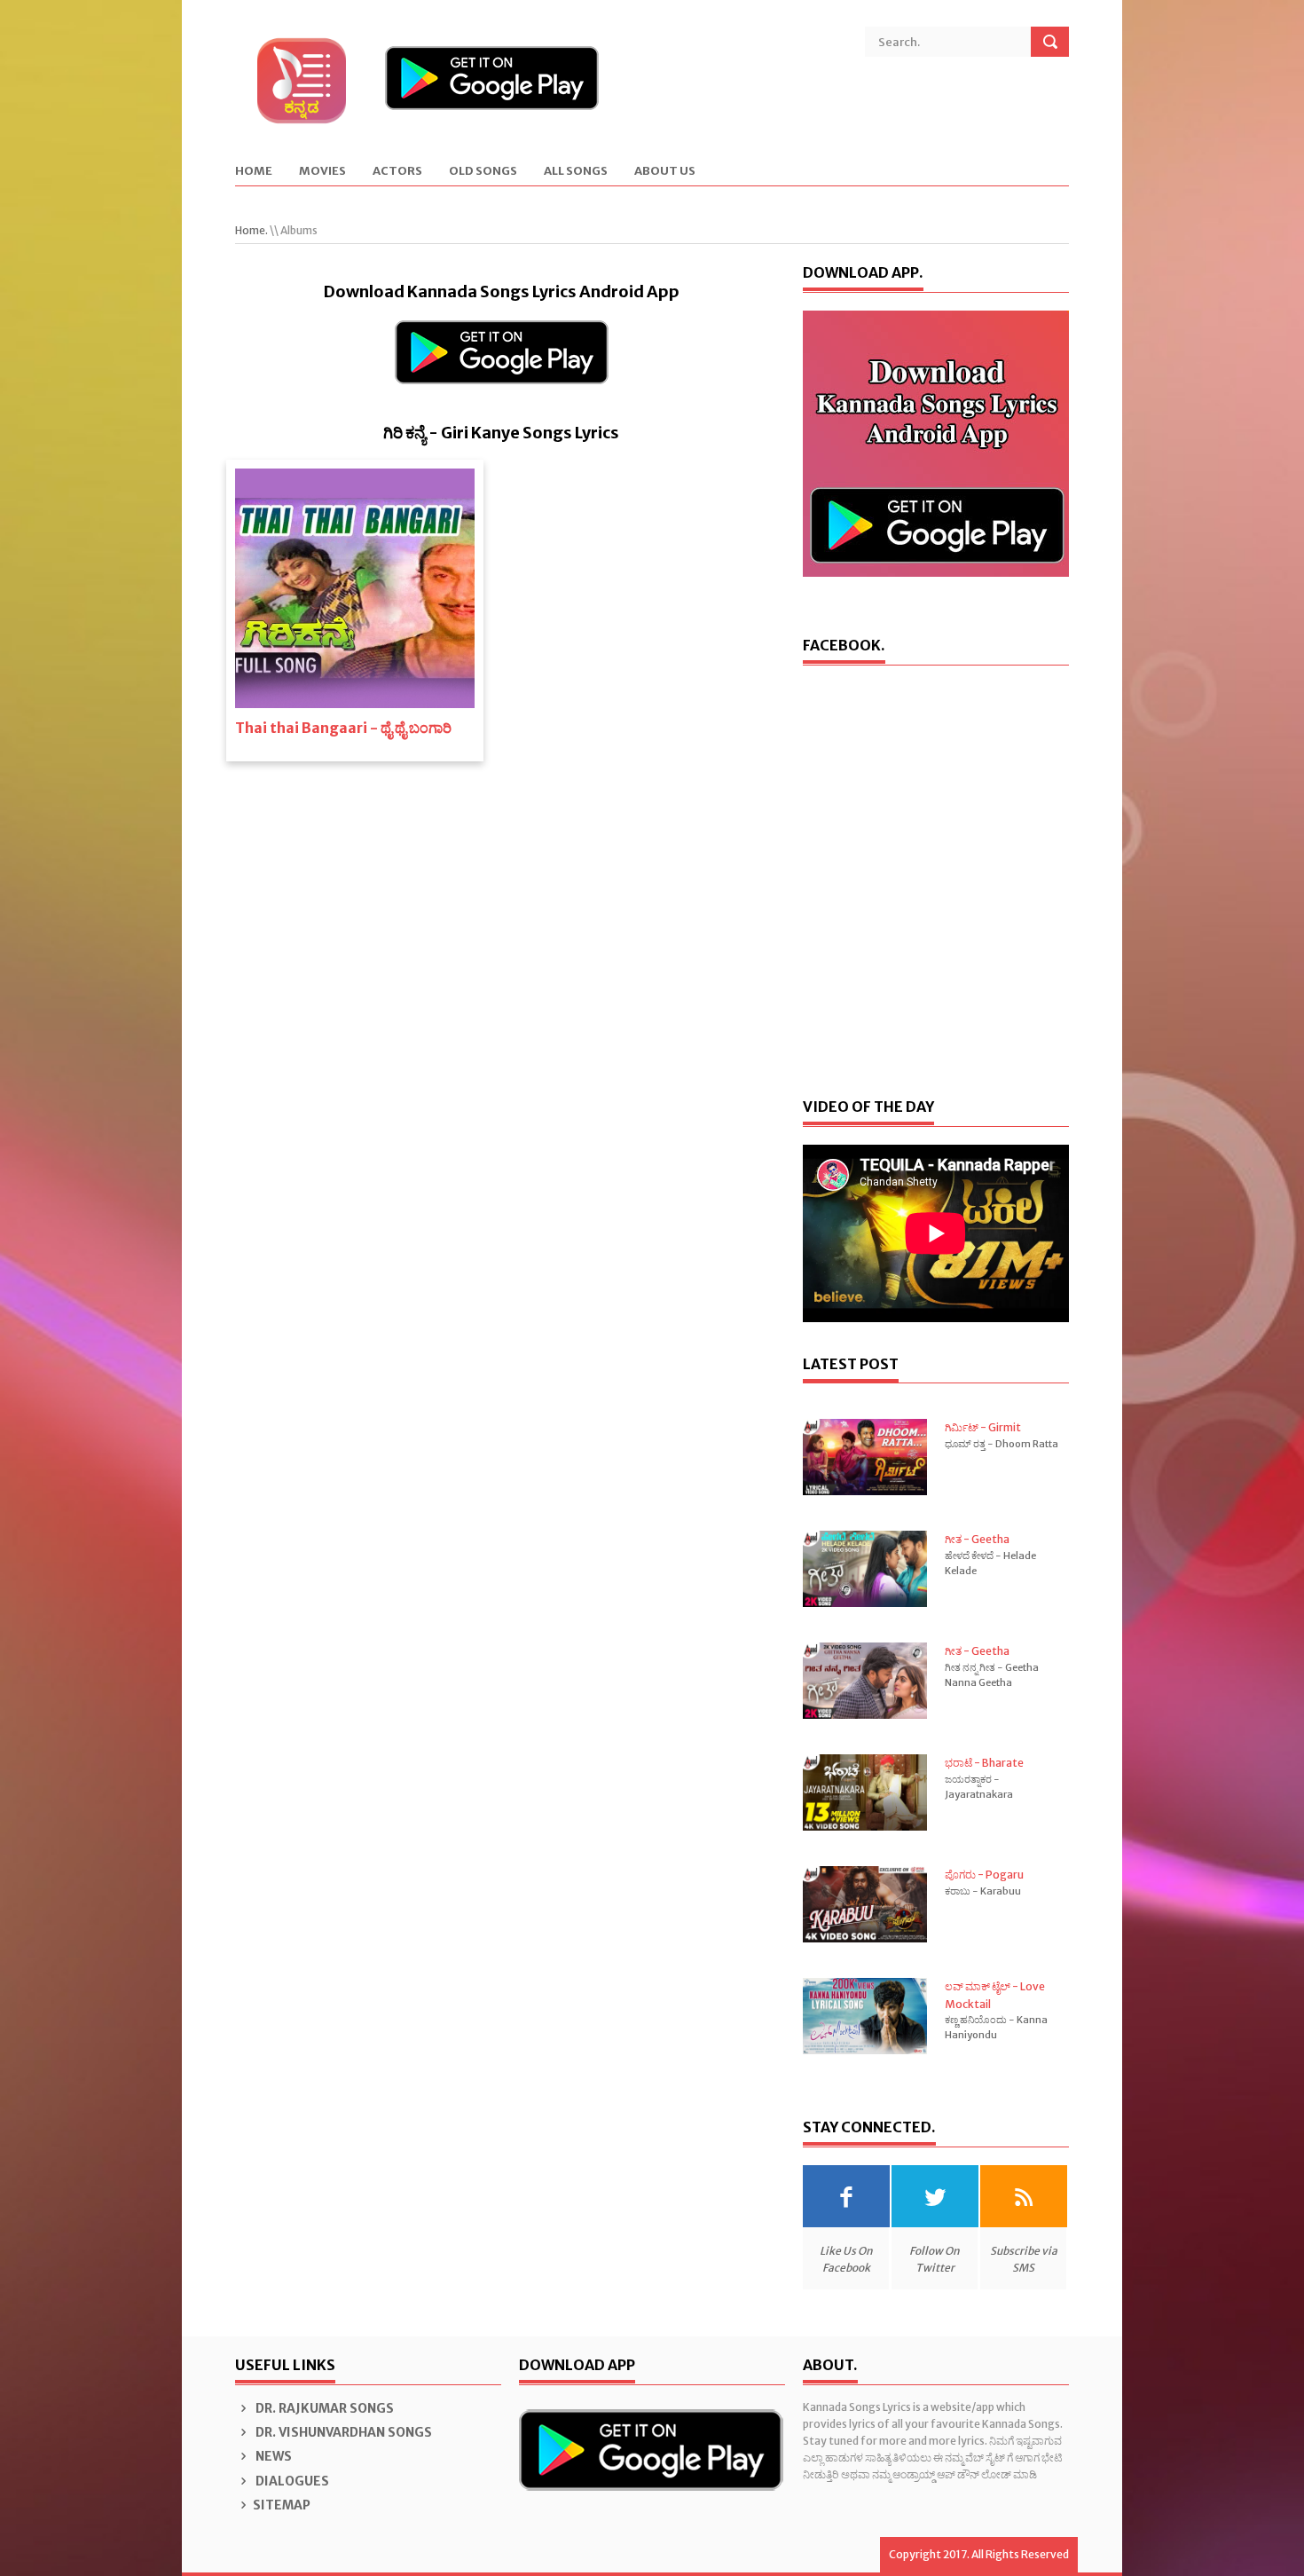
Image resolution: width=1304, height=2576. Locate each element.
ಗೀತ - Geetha (977, 1539)
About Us (665, 172)
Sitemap (282, 2505)
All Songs (576, 172)
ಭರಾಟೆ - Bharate (984, 1763)
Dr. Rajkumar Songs (323, 2408)
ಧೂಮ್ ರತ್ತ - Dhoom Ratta (1002, 1444)
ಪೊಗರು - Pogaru (984, 1875)
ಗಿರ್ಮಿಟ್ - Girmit (983, 1427)
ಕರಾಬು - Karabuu (983, 1891)
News (272, 2456)
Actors (397, 172)
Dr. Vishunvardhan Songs (342, 2432)
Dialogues (291, 2481)
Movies (322, 172)
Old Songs (483, 172)
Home (254, 172)
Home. (251, 230)
